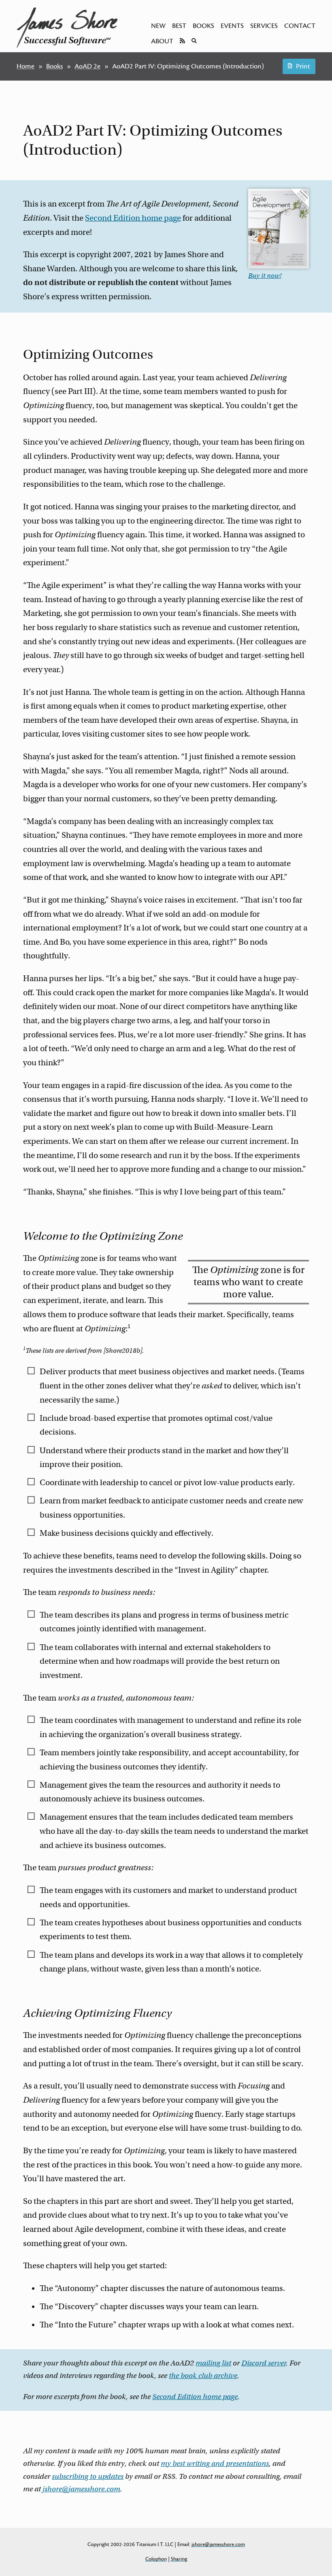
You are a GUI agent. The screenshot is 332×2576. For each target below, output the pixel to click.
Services (264, 26)
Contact (300, 26)
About (162, 41)
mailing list (213, 2363)
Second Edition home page (133, 218)
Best (179, 26)
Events (232, 26)
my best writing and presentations (215, 2463)
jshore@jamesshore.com (81, 2489)
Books (203, 26)
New (158, 26)
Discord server (264, 2363)
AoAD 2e (87, 66)
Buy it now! (265, 276)
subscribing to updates (88, 2476)
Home (26, 66)
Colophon (156, 2559)
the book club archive (203, 2376)
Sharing (179, 2559)
